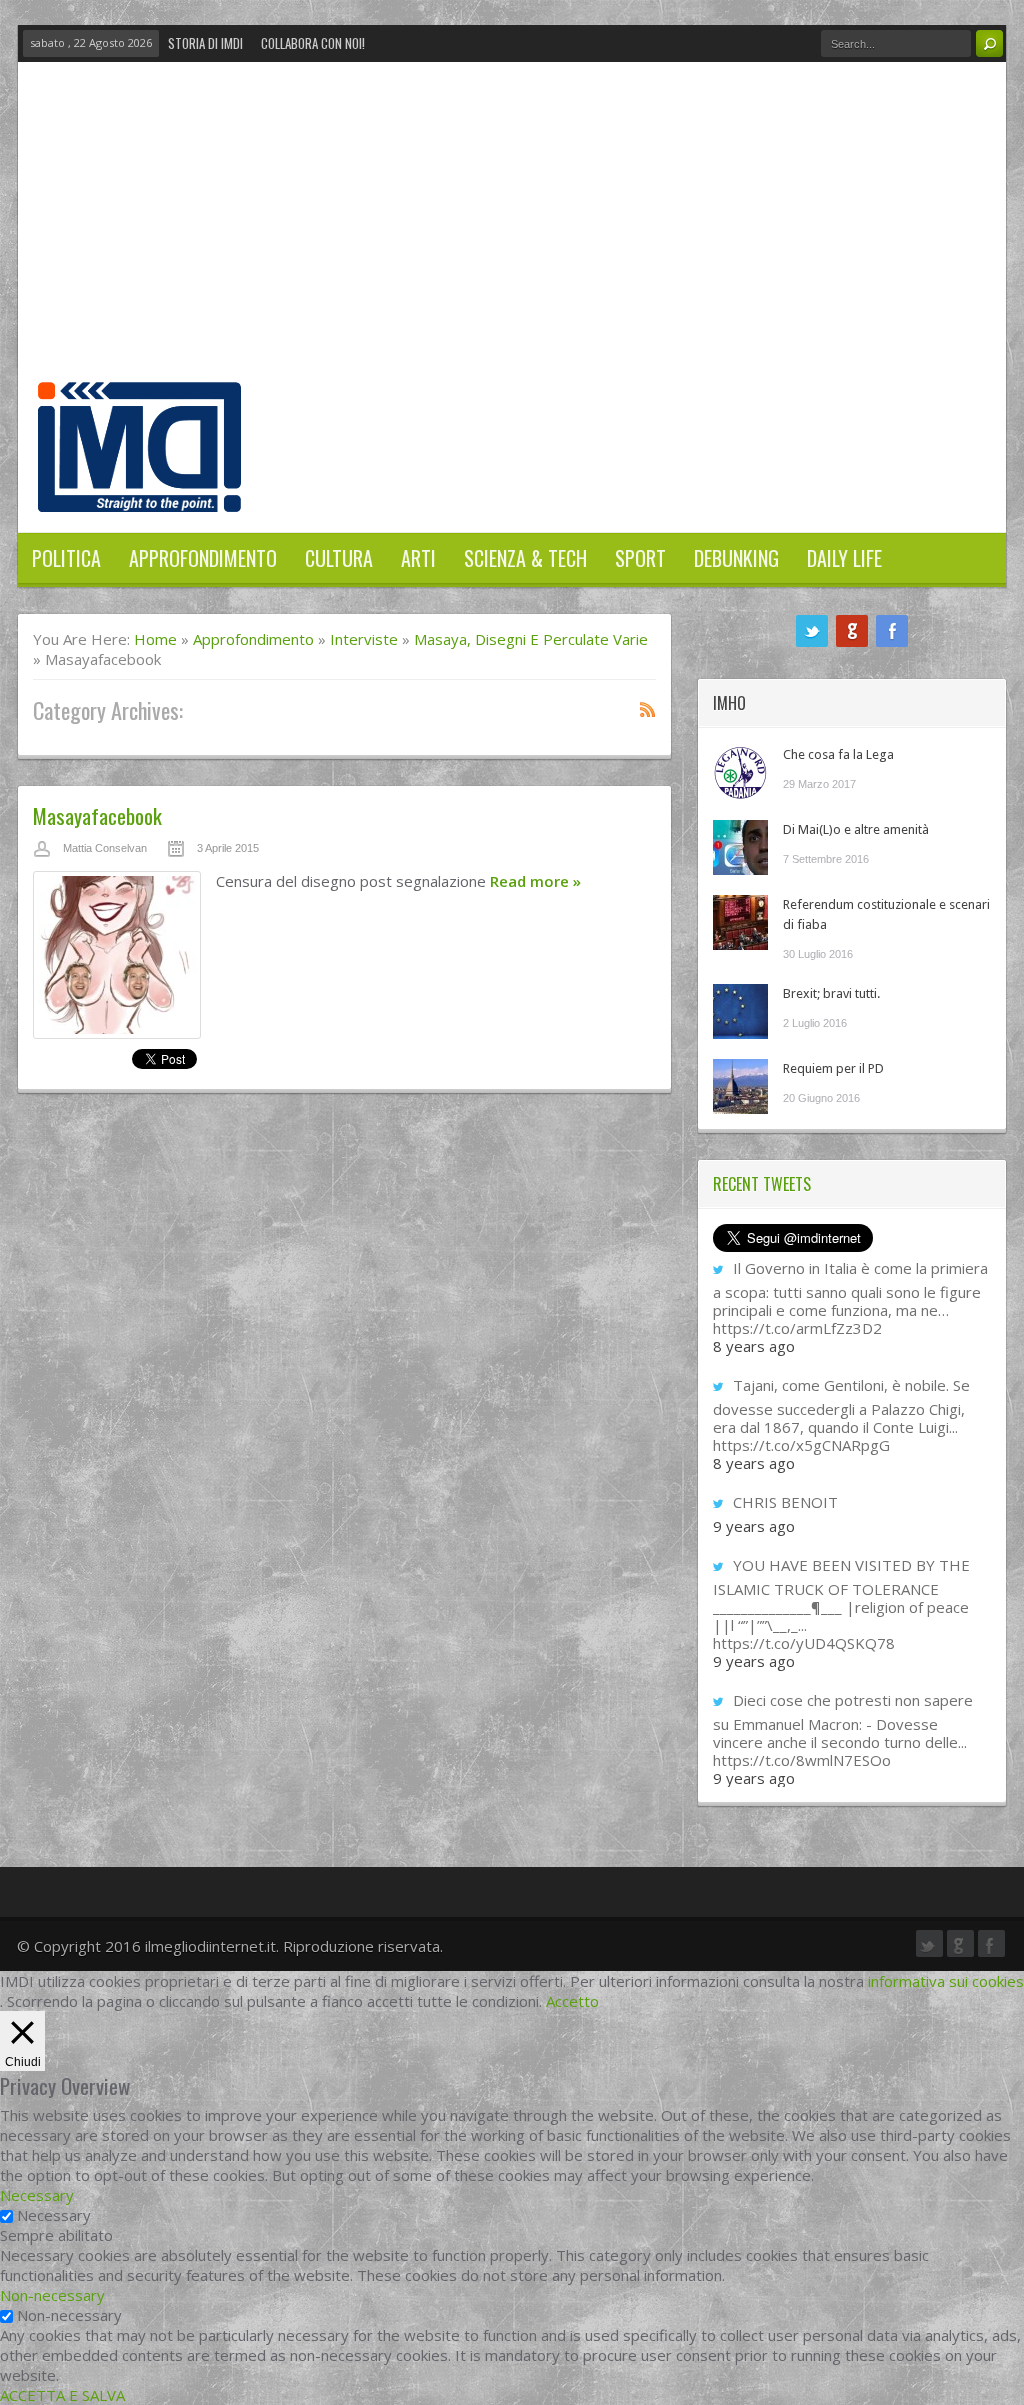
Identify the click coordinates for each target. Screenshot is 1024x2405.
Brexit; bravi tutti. (831, 993)
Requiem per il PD (833, 1068)
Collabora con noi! (313, 43)
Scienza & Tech (525, 558)
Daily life (844, 558)
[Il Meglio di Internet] (139, 491)
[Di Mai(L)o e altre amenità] (740, 847)
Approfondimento (203, 558)
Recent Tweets (762, 1184)
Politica (66, 558)
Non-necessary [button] (52, 2295)
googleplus (852, 631)
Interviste (364, 639)
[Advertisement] (512, 232)
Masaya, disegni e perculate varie (531, 639)
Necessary (54, 2215)
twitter (812, 631)
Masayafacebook (97, 815)
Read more (535, 881)
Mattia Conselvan (105, 848)
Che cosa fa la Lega (838, 754)
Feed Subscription (648, 709)
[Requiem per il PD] (740, 1086)
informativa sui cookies (946, 1981)
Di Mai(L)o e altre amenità (856, 829)
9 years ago (754, 1526)
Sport (640, 558)
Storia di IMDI (205, 43)
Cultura (339, 558)
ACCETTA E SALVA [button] (62, 2395)
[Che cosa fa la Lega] (740, 772)
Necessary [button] (37, 2195)
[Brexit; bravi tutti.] (740, 1011)
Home (155, 639)
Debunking (736, 558)
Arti (418, 558)
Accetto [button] (572, 2001)
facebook (892, 631)
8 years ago (754, 1346)
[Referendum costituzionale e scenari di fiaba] (740, 922)
